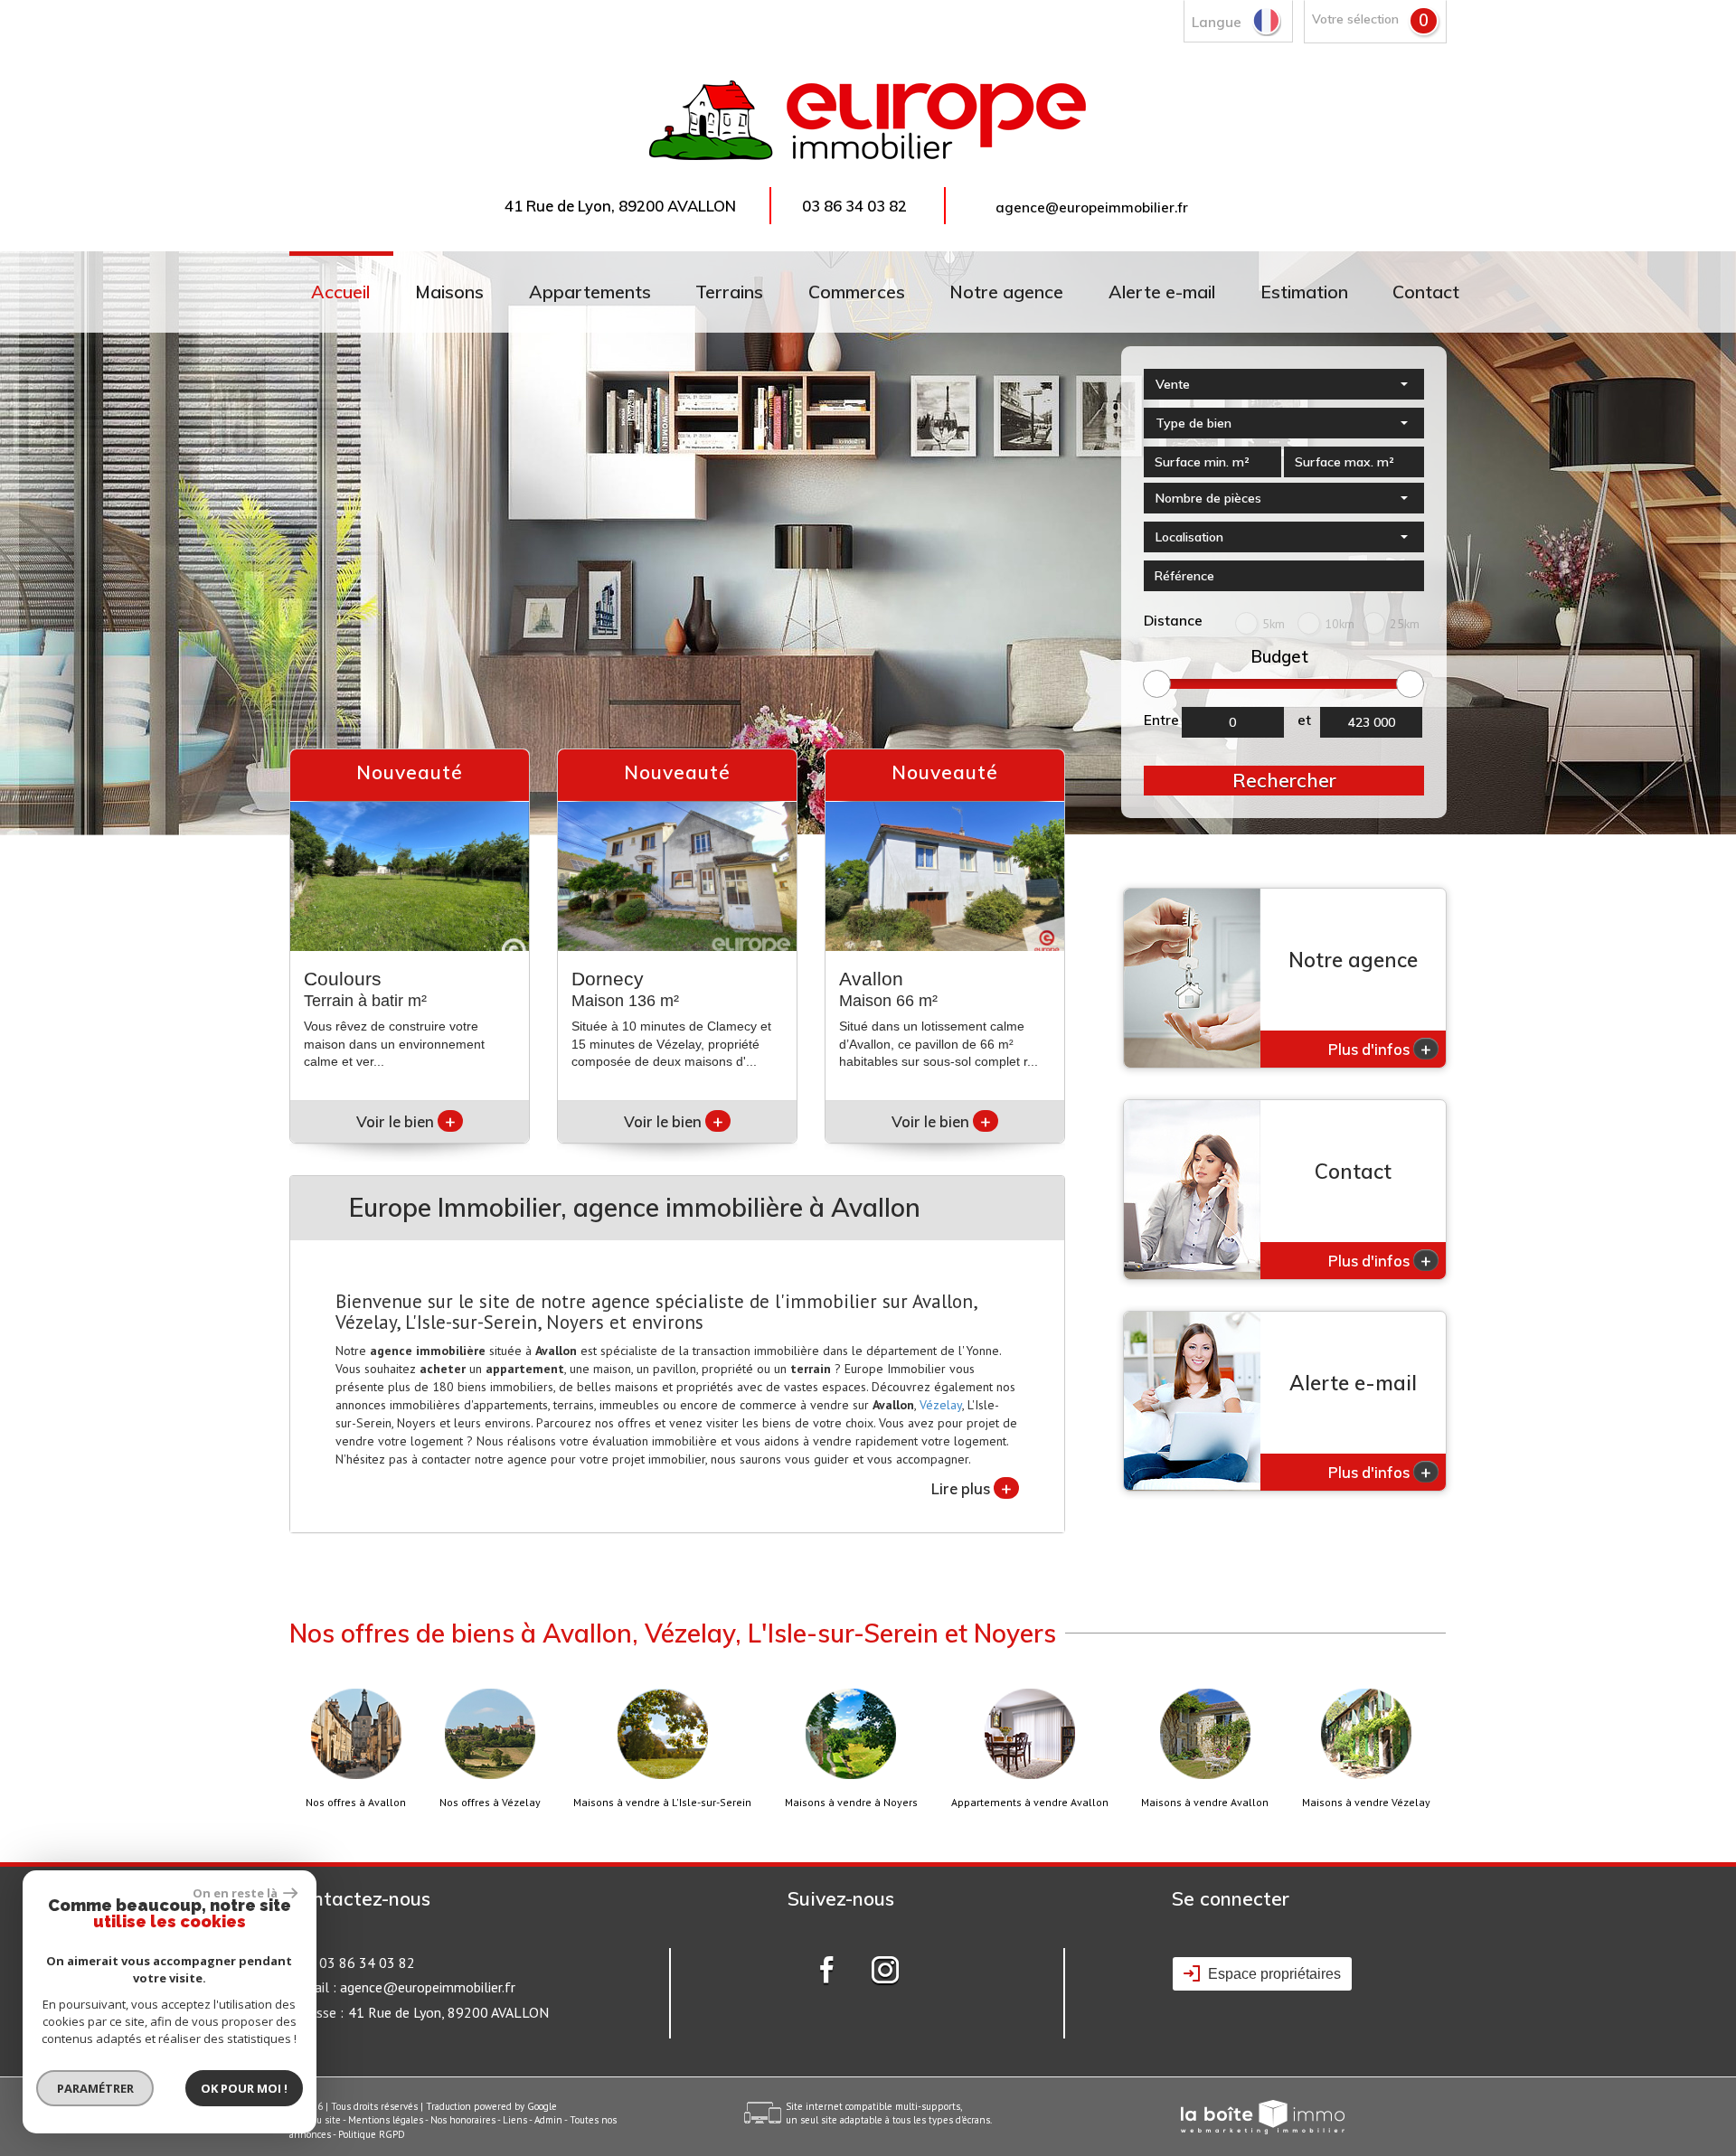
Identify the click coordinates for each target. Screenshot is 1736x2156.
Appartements (590, 292)
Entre (1161, 720)
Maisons (449, 292)
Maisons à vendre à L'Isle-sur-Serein (662, 1803)
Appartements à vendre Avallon (1030, 1803)
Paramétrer (95, 2088)
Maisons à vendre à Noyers (851, 1803)
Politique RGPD (372, 2134)
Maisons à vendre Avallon (1205, 1803)
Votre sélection (1355, 19)
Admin (548, 2120)
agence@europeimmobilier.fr (1092, 207)
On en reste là (236, 1893)
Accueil (340, 292)
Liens (515, 2120)
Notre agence (1006, 292)
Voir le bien (406, 1121)
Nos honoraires (463, 2120)
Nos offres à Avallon (356, 1803)
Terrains (729, 292)
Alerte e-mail (1162, 292)
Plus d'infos (1380, 1049)
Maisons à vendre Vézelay (1366, 1803)
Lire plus (972, 1488)
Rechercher (1284, 780)
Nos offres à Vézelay (490, 1803)
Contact (1426, 292)
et (1304, 720)
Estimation (1304, 292)
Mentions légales (386, 2120)
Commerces (857, 292)
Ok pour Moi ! (244, 2088)
